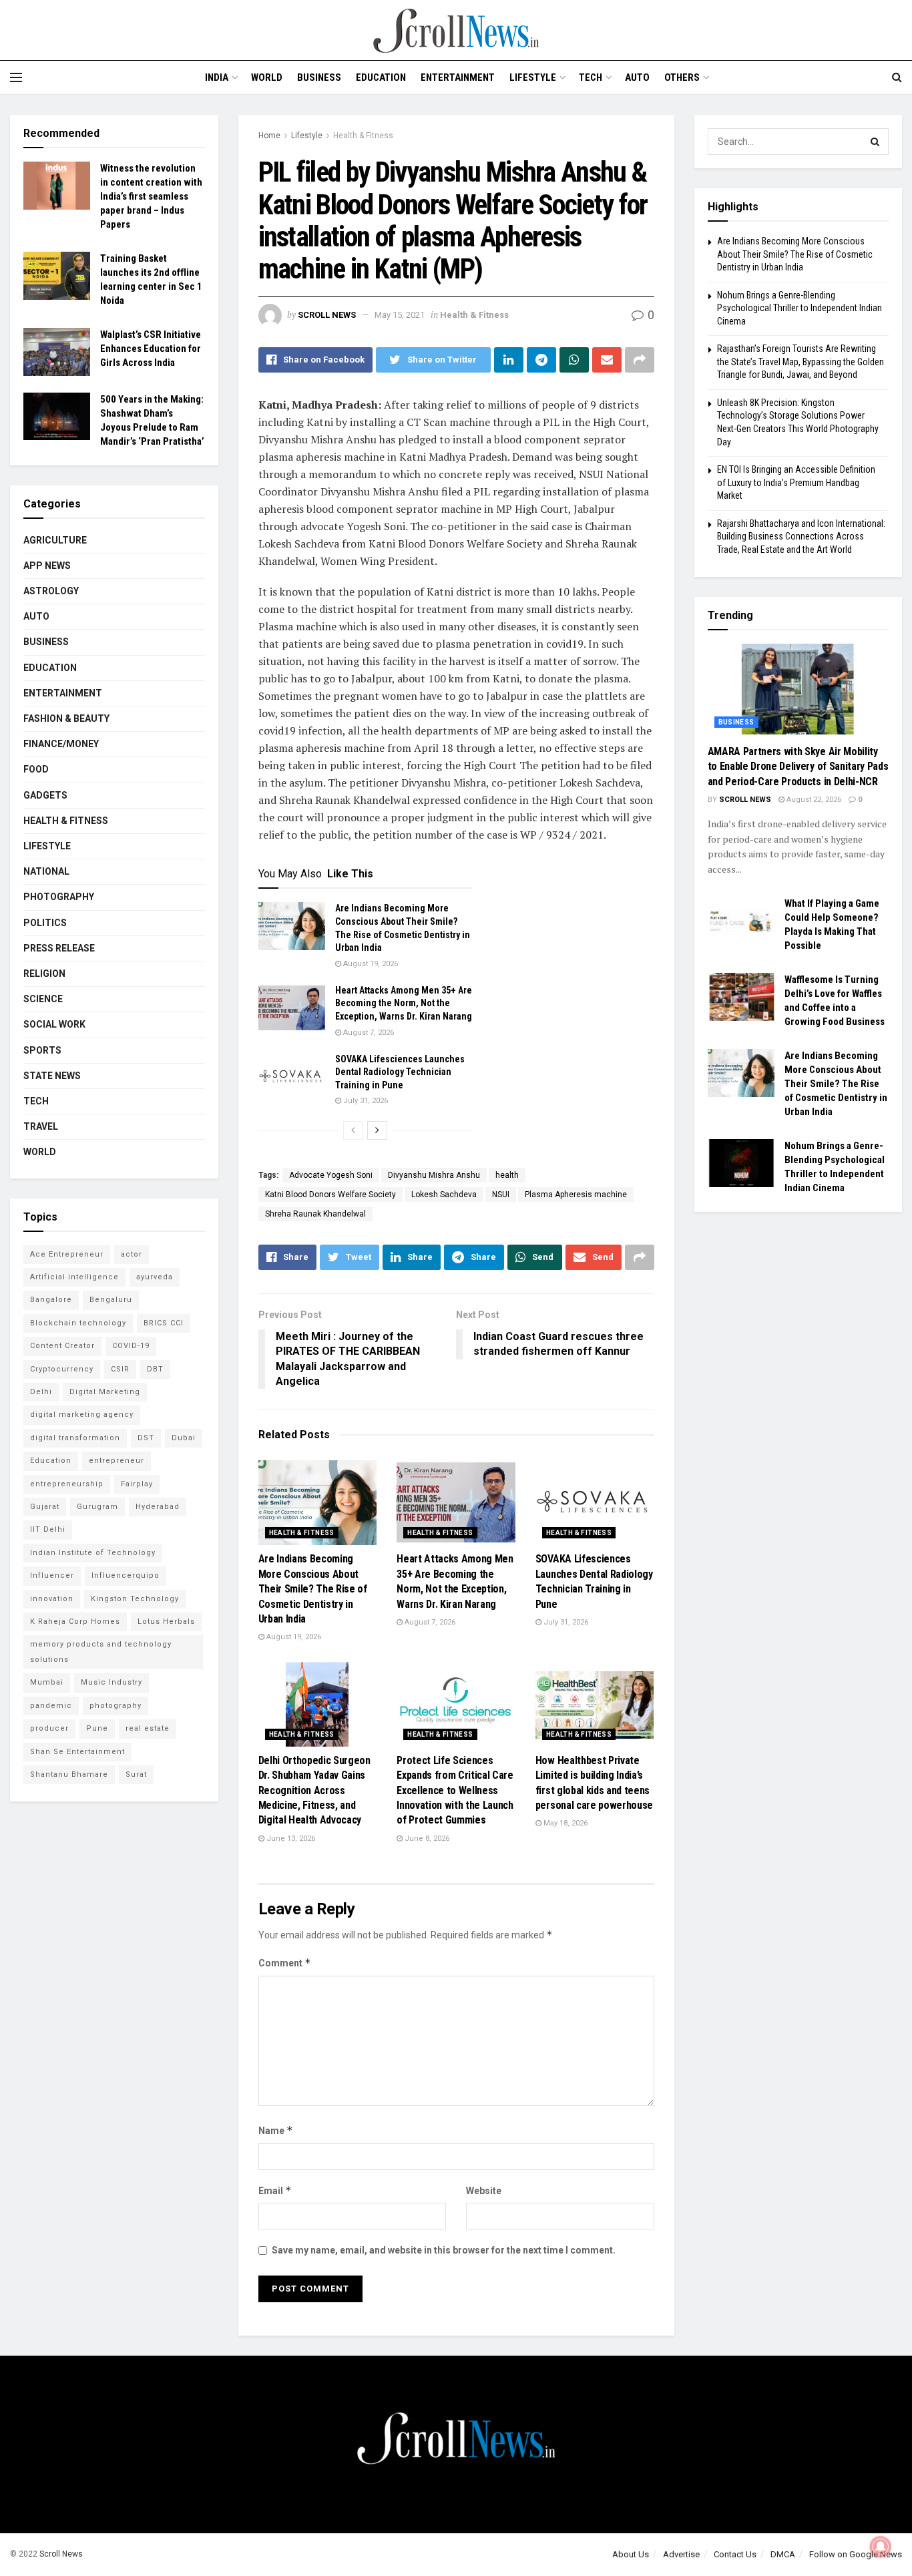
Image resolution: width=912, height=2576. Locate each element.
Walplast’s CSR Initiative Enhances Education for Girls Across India (151, 349)
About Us (631, 2554)
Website (484, 2191)
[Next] (377, 1130)
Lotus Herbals (166, 1622)
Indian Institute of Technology (93, 1553)
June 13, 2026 (290, 1839)
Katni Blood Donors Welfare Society (330, 1195)
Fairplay (137, 1484)
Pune (97, 1728)
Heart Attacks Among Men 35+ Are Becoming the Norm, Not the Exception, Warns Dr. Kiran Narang (404, 1003)
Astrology (51, 591)
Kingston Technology (135, 1599)
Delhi (41, 1392)
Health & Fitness (363, 136)
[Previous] (353, 1130)
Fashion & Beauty (66, 718)
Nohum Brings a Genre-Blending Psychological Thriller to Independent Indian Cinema (800, 308)
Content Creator (62, 1346)
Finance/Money (61, 744)
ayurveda (155, 1277)
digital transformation (75, 1438)
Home (269, 136)
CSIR (120, 1369)
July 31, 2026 (365, 1101)
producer (49, 1728)
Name (276, 2130)
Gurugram (97, 1507)
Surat (136, 1774)
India (217, 77)
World (267, 77)
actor (132, 1254)
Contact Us (735, 2554)
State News (52, 1076)
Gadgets (45, 795)
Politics (45, 923)
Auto (637, 77)
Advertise (681, 2554)
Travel (41, 1126)
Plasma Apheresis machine (576, 1195)
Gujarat (45, 1507)
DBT (155, 1369)
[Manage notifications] (881, 2547)
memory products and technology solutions (101, 1652)
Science (43, 999)
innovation (52, 1599)
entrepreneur (117, 1461)
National (46, 871)
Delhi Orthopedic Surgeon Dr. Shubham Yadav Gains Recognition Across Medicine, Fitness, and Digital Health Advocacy (314, 1790)
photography (116, 1706)
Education (381, 77)
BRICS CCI (164, 1323)
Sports (42, 1050)
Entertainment (458, 77)
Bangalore (51, 1300)
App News (47, 566)
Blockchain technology (78, 1323)
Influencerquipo (126, 1575)
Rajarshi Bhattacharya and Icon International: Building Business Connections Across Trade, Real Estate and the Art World (801, 536)
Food (36, 769)
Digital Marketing (105, 1392)
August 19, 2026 (370, 964)
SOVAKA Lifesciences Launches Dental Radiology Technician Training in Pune (400, 1072)
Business (319, 77)
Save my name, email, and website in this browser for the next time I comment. (444, 2250)
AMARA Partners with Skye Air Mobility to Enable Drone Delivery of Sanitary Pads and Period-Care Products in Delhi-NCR (798, 767)
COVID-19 (131, 1346)
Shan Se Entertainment (77, 1752)
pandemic (51, 1706)
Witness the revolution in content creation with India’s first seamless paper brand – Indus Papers (151, 196)
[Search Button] (875, 142)
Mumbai (47, 1682)
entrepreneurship (67, 1484)
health (507, 1175)
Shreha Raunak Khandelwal (315, 1214)
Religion (44, 974)
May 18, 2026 (564, 1823)
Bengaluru (111, 1300)
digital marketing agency (82, 1415)
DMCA (783, 2554)
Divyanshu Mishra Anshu (434, 1175)
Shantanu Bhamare (69, 1774)
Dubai (184, 1438)
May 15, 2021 (400, 315)
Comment (285, 1963)
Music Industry (111, 1682)
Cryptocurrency (62, 1369)
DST (146, 1438)
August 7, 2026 (368, 1033)
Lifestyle (533, 77)
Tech (591, 77)
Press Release (59, 948)
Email (275, 2190)
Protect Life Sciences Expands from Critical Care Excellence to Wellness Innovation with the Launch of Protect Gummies (455, 1790)
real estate (148, 1728)
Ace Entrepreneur (67, 1254)
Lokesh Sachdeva (444, 1195)
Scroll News (327, 315)
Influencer (52, 1575)
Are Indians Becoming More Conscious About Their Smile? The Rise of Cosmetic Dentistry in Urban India (313, 1589)
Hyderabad (158, 1507)
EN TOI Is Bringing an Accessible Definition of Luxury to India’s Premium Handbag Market (796, 482)
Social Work (54, 1024)
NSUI (501, 1195)
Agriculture (55, 540)
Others (682, 77)
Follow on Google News (856, 2554)
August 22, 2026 (813, 800)
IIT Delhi (48, 1529)
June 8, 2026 (426, 1839)
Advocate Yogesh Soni (331, 1175)
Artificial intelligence (74, 1277)
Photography (59, 897)
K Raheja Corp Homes (75, 1622)
